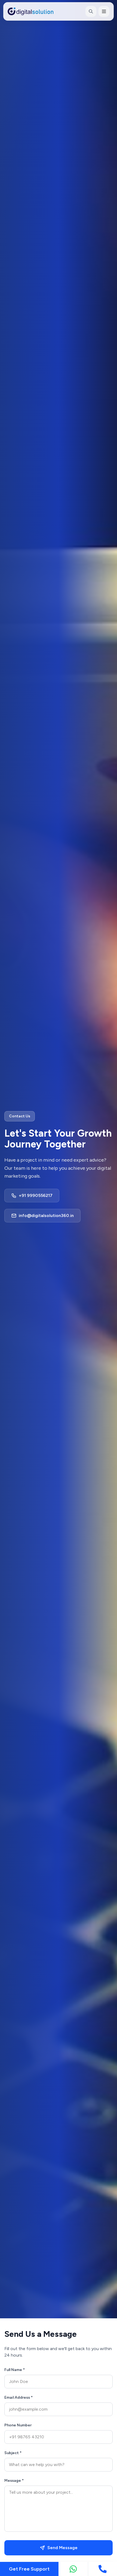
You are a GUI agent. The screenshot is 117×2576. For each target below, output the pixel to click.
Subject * (13, 2453)
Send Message (62, 2548)
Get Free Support (29, 2569)
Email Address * (19, 2397)
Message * (14, 2481)
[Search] (91, 11)
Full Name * (15, 2370)
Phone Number (18, 2425)
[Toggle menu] (104, 11)
